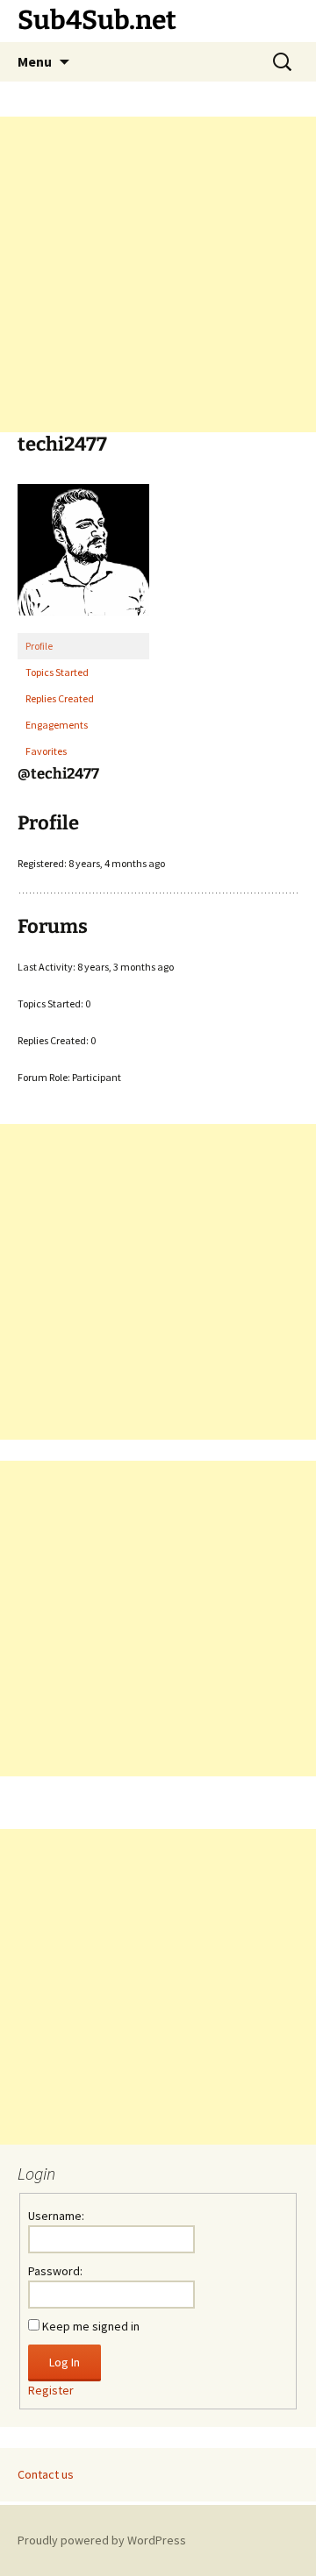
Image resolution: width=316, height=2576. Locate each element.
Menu (35, 61)
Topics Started (57, 672)
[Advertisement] (158, 274)
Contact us (46, 2474)
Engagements (57, 725)
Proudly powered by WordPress (102, 2540)
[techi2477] (83, 557)
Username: (56, 2216)
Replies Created (60, 698)
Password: (55, 2271)
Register (51, 2390)
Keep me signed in (91, 2326)
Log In (65, 2362)
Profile (39, 646)
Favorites (46, 751)
